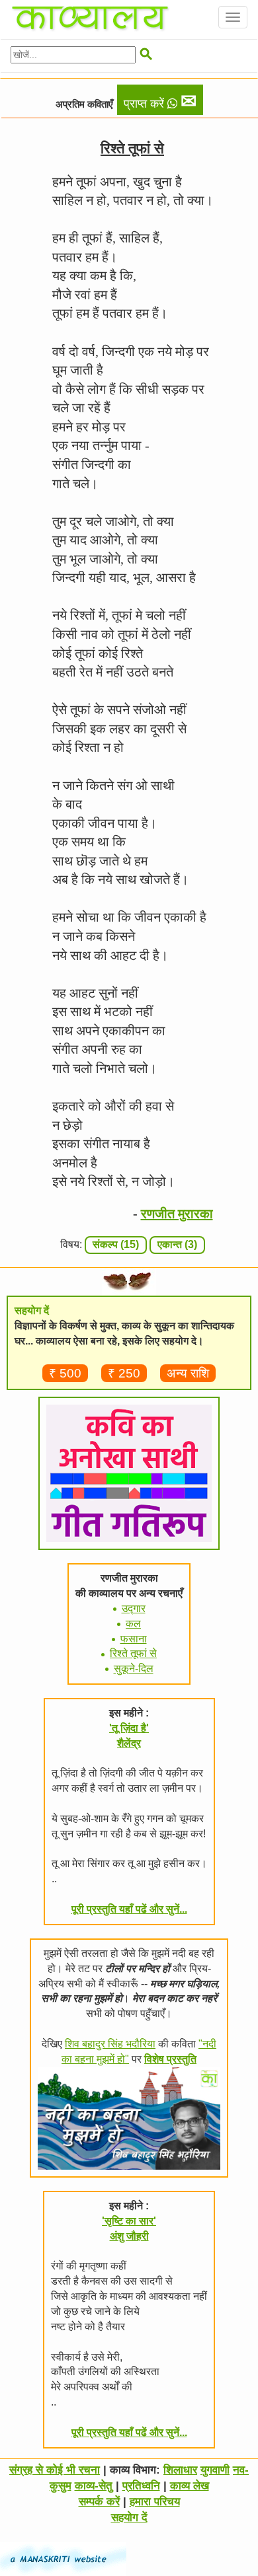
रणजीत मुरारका (177, 1214)
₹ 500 (65, 1373)
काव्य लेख (190, 2486)
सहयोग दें (129, 2518)
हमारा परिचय (155, 2502)
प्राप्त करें (160, 101)
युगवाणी (215, 2470)
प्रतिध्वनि (141, 2486)
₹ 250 (124, 1373)
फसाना (134, 1639)
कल (133, 1624)
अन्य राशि (188, 1373)
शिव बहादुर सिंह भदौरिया (110, 2044)
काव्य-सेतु (94, 2486)
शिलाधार (180, 2470)
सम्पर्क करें (99, 2502)
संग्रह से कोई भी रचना (55, 2470)
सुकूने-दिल (134, 1669)
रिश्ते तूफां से (133, 1653)
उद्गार (134, 1608)
